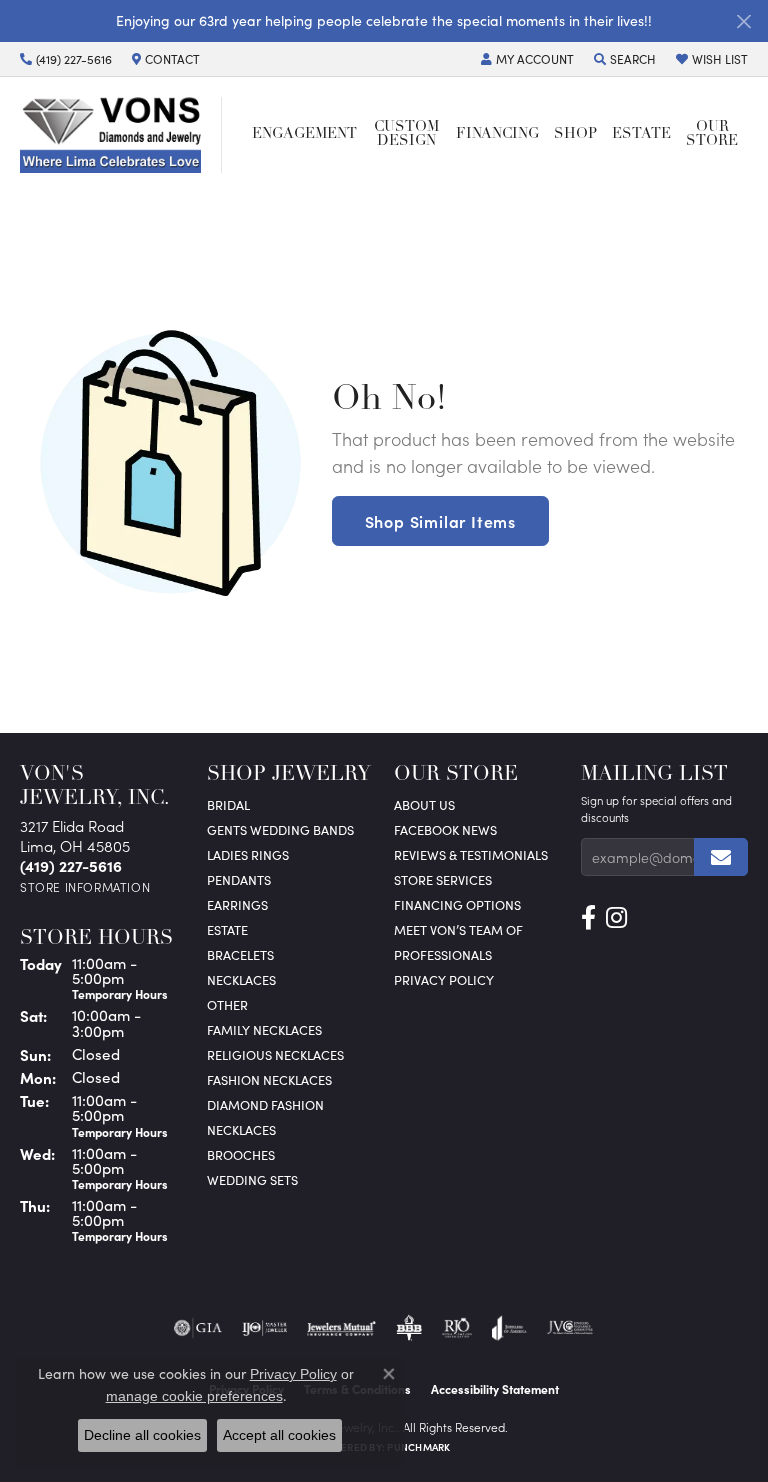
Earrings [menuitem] (237, 904)
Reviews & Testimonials (471, 854)
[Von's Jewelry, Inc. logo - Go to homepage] (121, 135)
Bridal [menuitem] (228, 804)
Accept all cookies (279, 1435)
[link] (66, 59)
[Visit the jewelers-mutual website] (341, 1328)
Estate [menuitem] (227, 929)
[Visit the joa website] (509, 1328)
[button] (527, 59)
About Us (424, 804)
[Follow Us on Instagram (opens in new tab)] (616, 918)
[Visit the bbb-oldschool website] (408, 1328)
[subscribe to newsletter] (721, 857)
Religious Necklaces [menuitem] (275, 1054)
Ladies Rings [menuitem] (248, 854)
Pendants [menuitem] (239, 879)
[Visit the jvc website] (570, 1328)
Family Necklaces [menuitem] (264, 1029)
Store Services (443, 879)
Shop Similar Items (440, 521)
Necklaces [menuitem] (241, 979)
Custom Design (406, 134)
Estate (641, 134)
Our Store (712, 134)
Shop (575, 134)
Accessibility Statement (495, 1389)
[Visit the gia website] (198, 1328)
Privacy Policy (444, 979)
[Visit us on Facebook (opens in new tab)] (588, 918)
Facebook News (445, 829)
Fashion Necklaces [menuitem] (269, 1079)
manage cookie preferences (194, 1396)
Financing (497, 134)
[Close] (743, 21)
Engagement (304, 134)
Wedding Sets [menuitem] (252, 1179)
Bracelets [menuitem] (240, 954)
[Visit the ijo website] (264, 1328)
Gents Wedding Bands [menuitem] (280, 829)
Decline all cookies (142, 1435)
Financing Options (457, 904)
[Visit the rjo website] (457, 1328)
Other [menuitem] (227, 1004)
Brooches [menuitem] (241, 1154)
